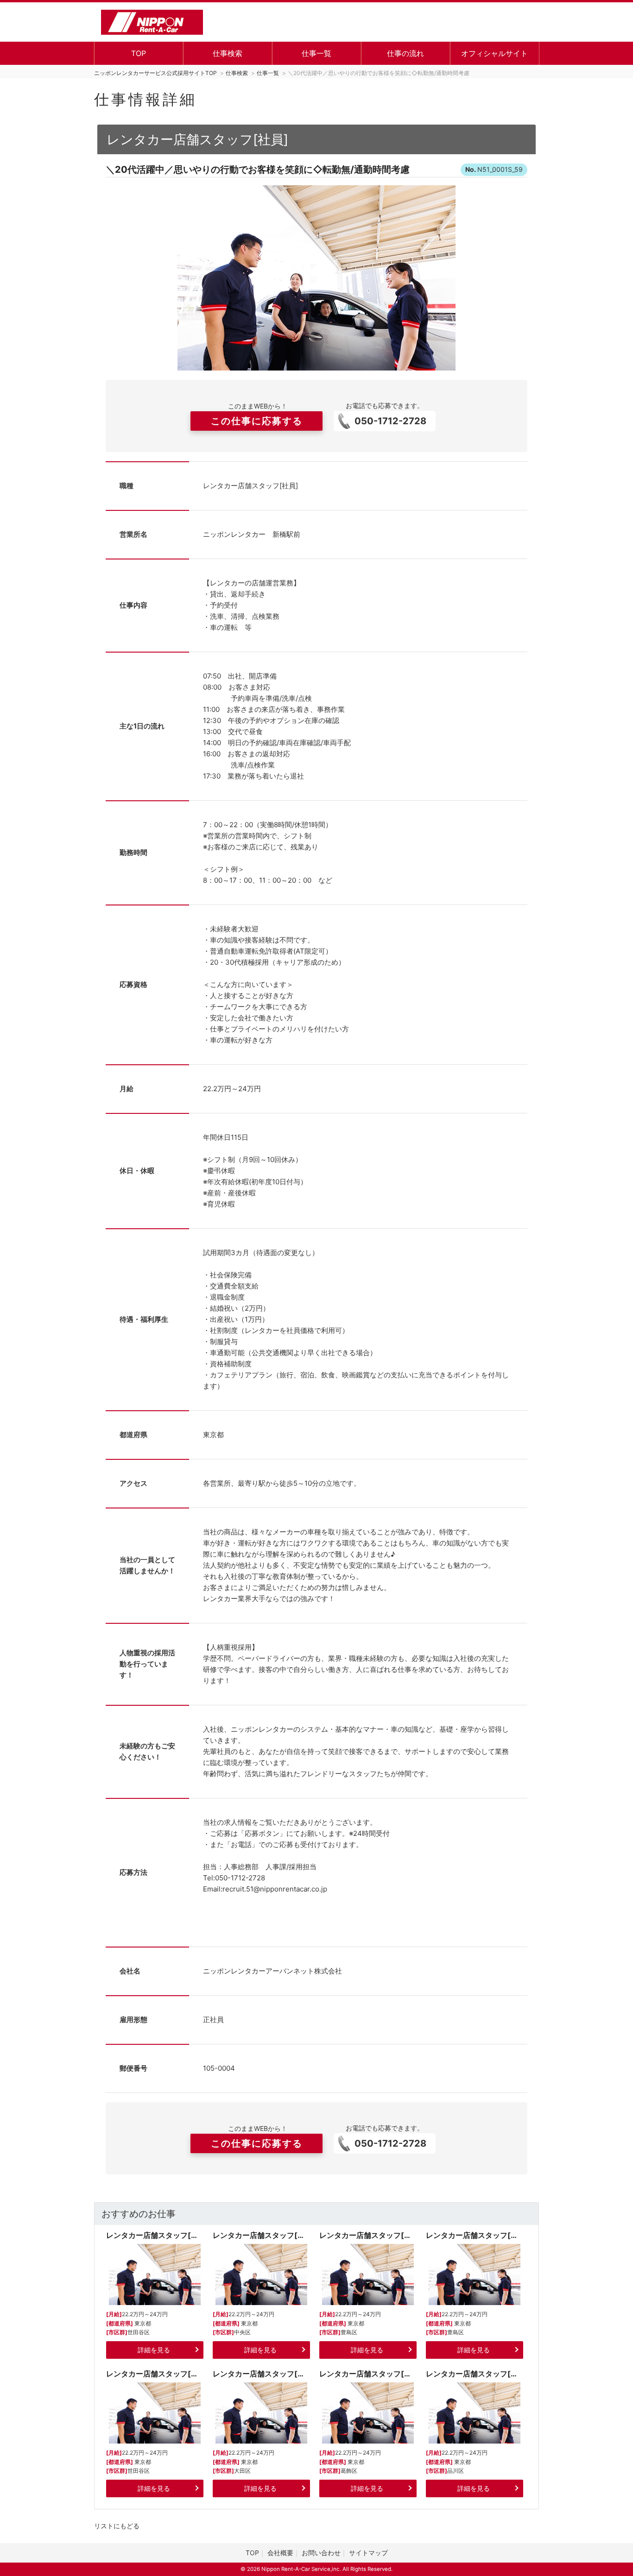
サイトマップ (368, 2553)
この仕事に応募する (257, 421)
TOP (139, 53)
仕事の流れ (405, 53)
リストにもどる (117, 2526)
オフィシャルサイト (494, 53)
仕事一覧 (316, 53)
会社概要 (280, 2553)
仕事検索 (228, 53)
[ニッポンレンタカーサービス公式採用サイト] (152, 21)
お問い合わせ (321, 2553)
